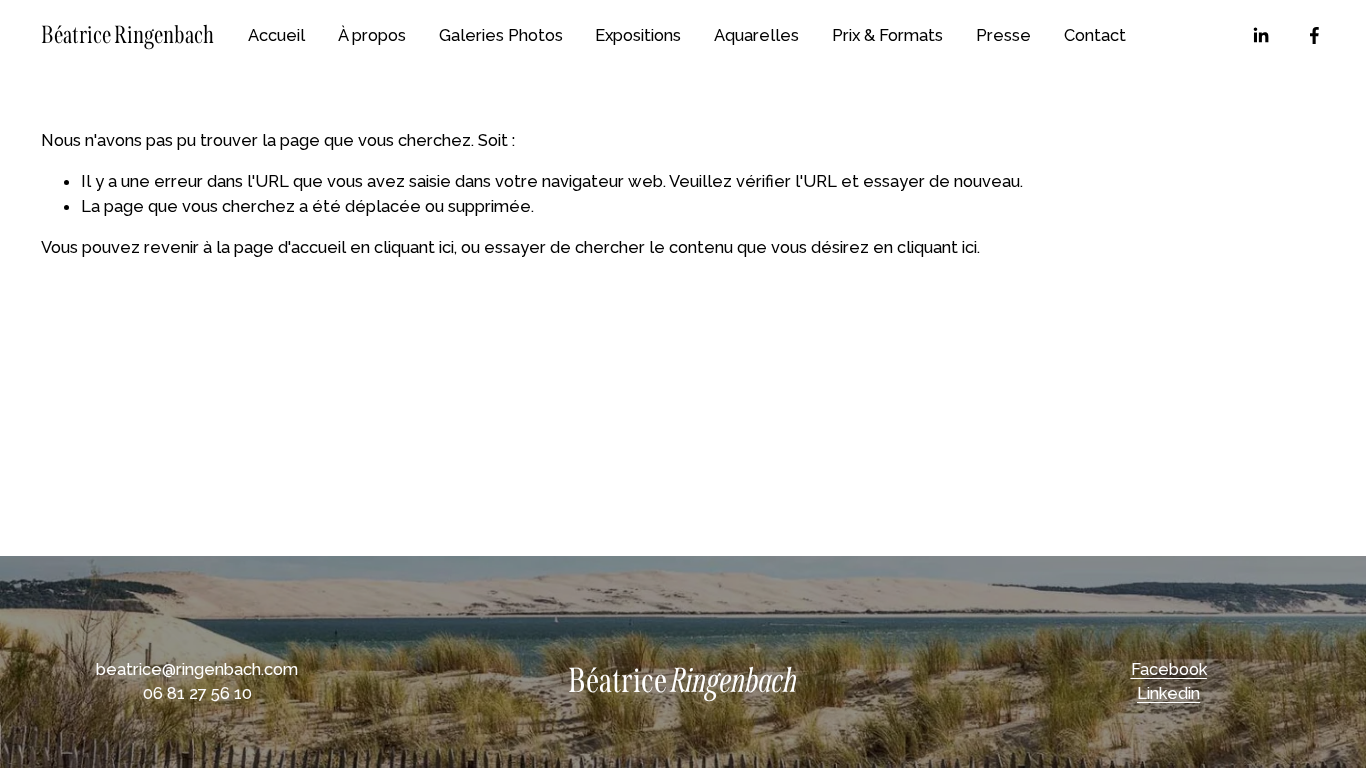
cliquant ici (414, 247)
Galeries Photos (501, 35)
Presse (1003, 35)
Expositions (638, 35)
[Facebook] (1314, 35)
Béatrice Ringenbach (127, 35)
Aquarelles (756, 35)
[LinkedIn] (1260, 35)
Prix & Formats (887, 35)
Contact (1095, 35)
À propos (372, 35)
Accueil (276, 35)
